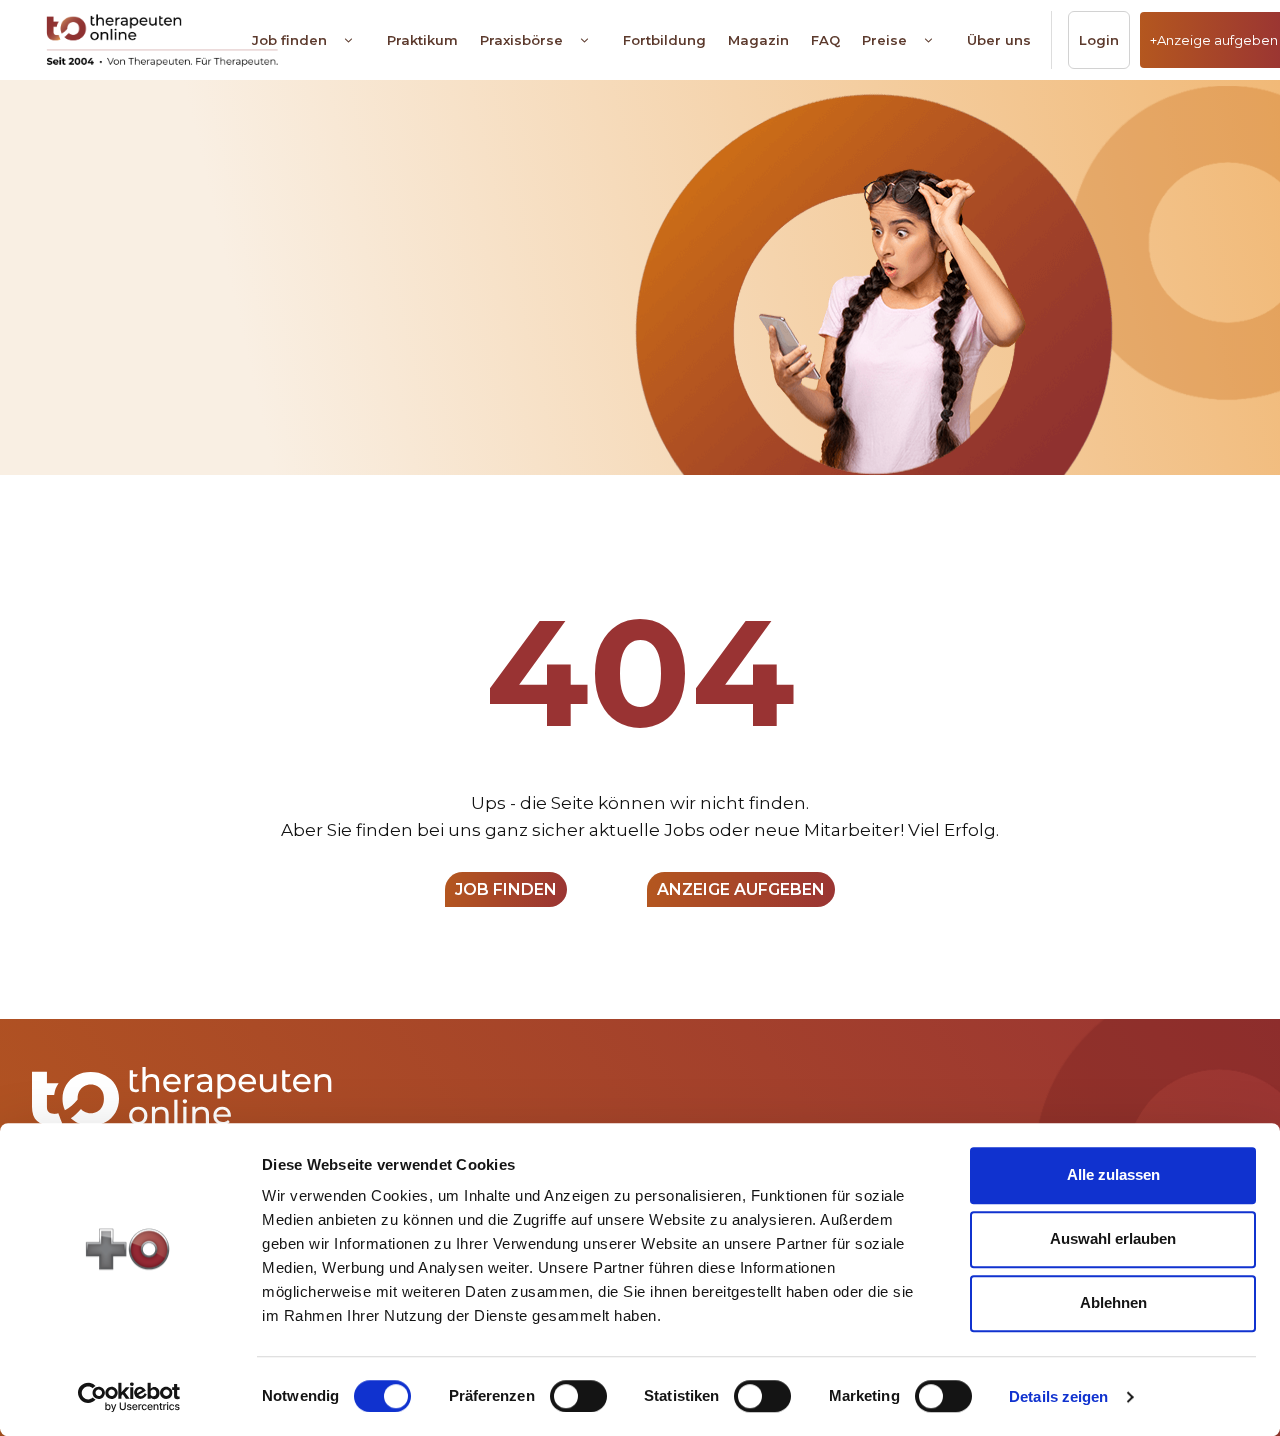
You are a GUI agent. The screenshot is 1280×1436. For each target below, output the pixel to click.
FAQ (825, 40)
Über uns (999, 40)
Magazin (758, 40)
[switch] (578, 1396)
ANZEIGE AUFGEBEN (741, 889)
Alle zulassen (1113, 1174)
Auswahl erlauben (1113, 1238)
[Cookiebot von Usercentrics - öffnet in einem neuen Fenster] (129, 1397)
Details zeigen (1058, 1396)
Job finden (289, 40)
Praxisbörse (521, 40)
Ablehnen (1113, 1302)
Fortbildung (664, 40)
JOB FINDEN (506, 889)
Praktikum (422, 40)
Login (1099, 40)
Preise (884, 40)
